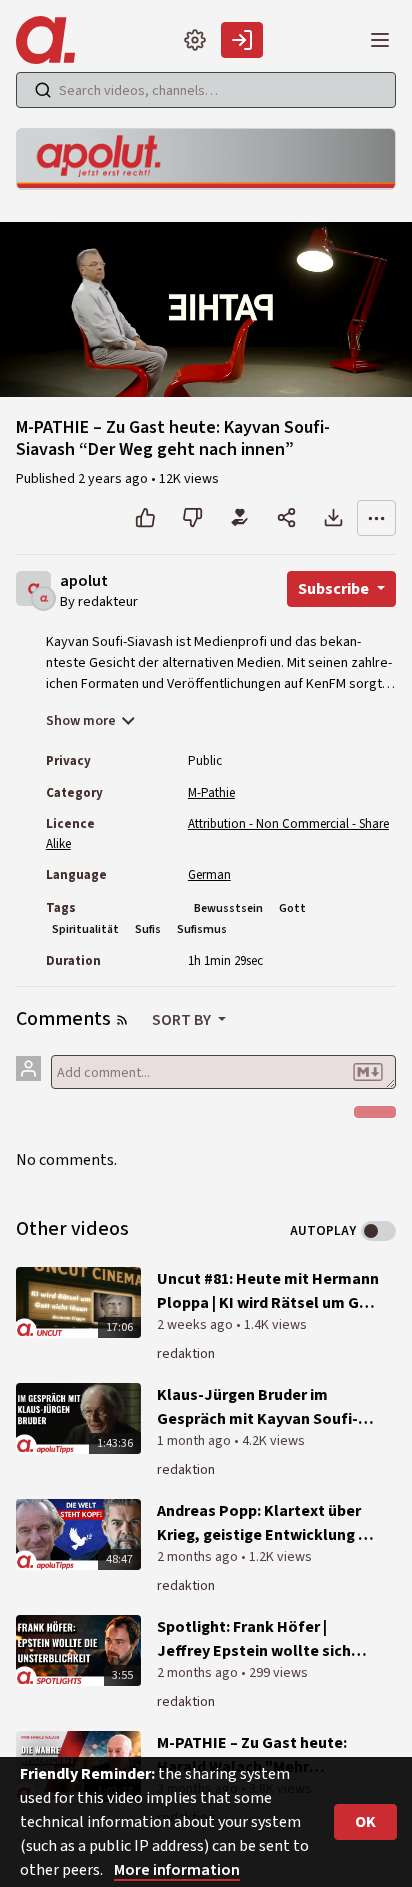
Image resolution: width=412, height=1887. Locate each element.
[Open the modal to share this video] (286, 518)
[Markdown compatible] (368, 1072)
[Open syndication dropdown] (122, 1020)
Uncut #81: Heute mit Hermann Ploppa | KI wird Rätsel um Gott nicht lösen (270, 1291)
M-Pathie (211, 793)
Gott (292, 908)
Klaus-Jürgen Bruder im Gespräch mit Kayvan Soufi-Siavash (257, 1407)
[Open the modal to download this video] (333, 518)
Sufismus (202, 929)
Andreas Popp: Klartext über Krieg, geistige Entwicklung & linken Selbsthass (263, 1523)
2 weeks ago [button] (196, 1325)
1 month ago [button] (195, 1441)
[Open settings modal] (195, 40)
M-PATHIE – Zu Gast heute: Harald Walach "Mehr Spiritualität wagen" (252, 1755)
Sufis (148, 929)
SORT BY (183, 1020)
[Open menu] (380, 40)
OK (365, 1822)
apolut (84, 581)
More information (177, 1870)
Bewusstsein (228, 908)
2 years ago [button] (114, 479)
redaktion (186, 1354)
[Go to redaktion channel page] (43, 597)
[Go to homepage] (49, 40)
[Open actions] (376, 518)
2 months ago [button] (199, 1557)
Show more (81, 721)
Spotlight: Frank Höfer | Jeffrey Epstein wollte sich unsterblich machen (254, 1639)
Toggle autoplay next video (378, 1231)
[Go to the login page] (242, 40)
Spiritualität (85, 929)
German (209, 875)
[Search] (43, 90)
